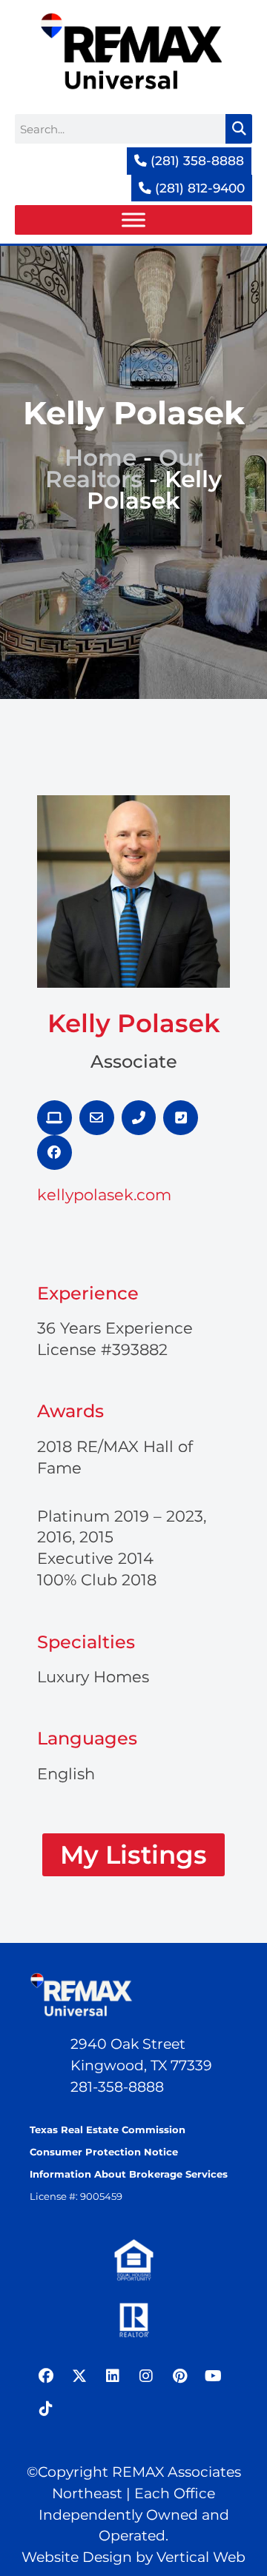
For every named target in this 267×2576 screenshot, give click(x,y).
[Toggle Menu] (133, 220)
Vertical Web (201, 2557)
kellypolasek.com (104, 1195)
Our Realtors (124, 468)
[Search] (239, 129)
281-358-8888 (117, 2087)
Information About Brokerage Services (129, 2174)
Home (100, 458)
